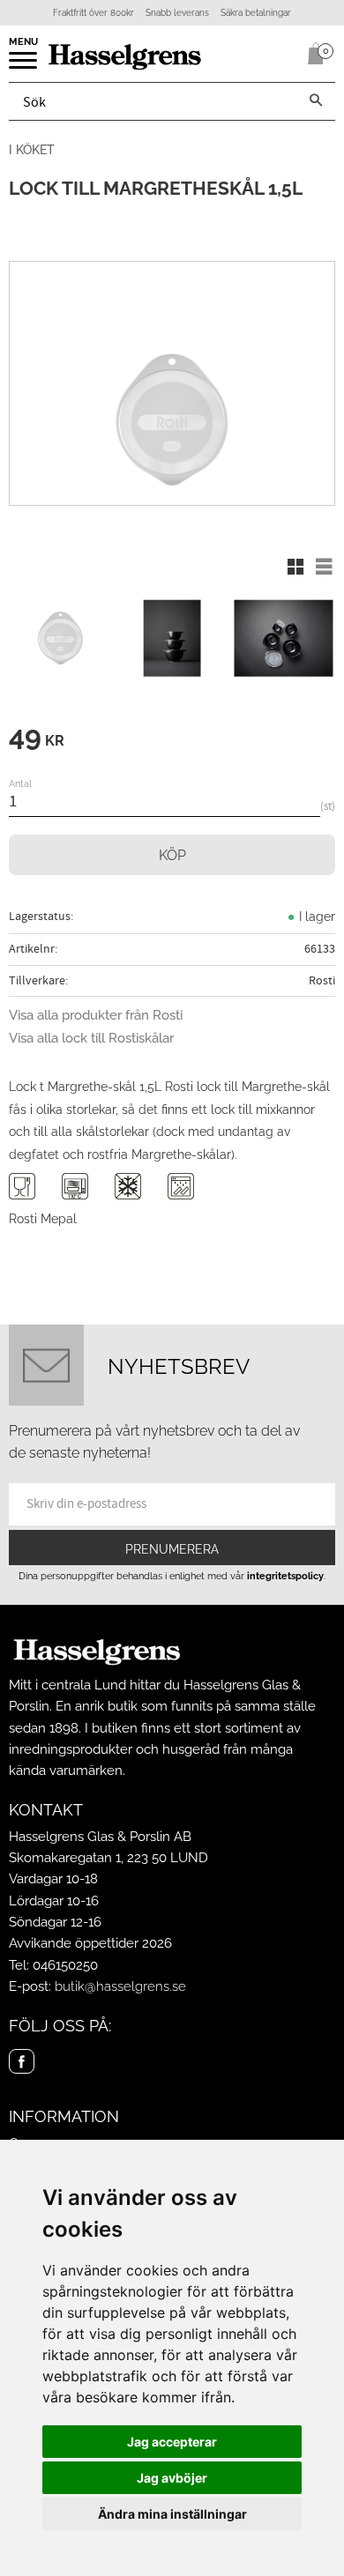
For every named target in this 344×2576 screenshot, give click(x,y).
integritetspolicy (285, 1576)
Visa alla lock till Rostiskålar (91, 1038)
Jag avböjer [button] (172, 2478)
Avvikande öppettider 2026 (90, 1943)
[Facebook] (22, 2062)
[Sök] (316, 101)
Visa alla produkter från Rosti (96, 1015)
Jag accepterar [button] (172, 2442)
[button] (24, 66)
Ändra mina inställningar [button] (172, 2514)
